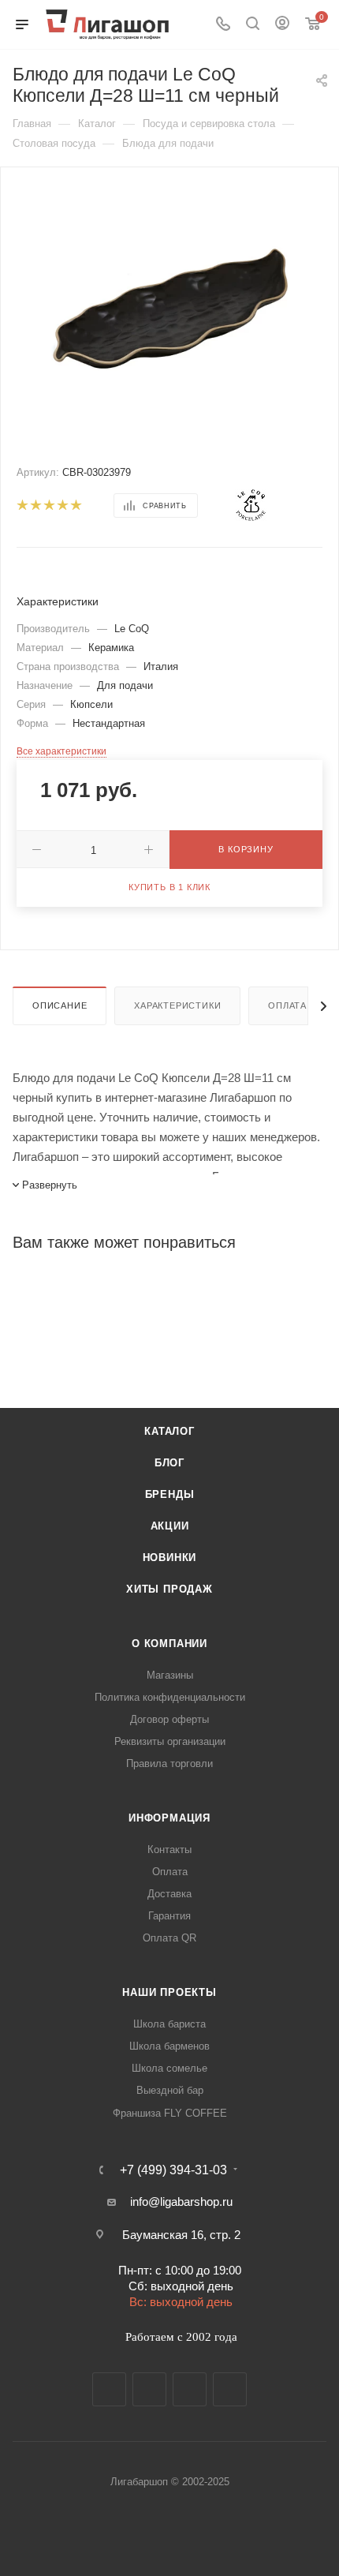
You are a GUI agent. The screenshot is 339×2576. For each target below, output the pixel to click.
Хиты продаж (169, 1589)
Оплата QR (169, 1938)
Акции (170, 1526)
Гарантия (169, 1916)
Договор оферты (169, 1719)
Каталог (169, 1431)
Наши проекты (169, 1992)
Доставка (169, 1894)
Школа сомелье (169, 2068)
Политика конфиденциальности (170, 1697)
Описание (60, 1005)
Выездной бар (170, 2090)
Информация (169, 1818)
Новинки (170, 1558)
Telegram (149, 2389)
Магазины (170, 1675)
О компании (169, 1644)
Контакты (169, 1850)
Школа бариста (169, 2024)
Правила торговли (169, 1764)
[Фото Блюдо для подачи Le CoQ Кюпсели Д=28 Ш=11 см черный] (169, 307)
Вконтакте (109, 2389)
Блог (169, 1463)
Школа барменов (169, 2046)
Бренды (170, 1494)
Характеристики (177, 1005)
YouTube (190, 2389)
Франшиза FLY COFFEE (170, 2113)
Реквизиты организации (170, 1741)
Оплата (287, 1005)
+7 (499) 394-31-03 (173, 2170)
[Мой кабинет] (282, 25)
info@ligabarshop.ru (181, 2202)
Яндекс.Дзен (230, 2389)
